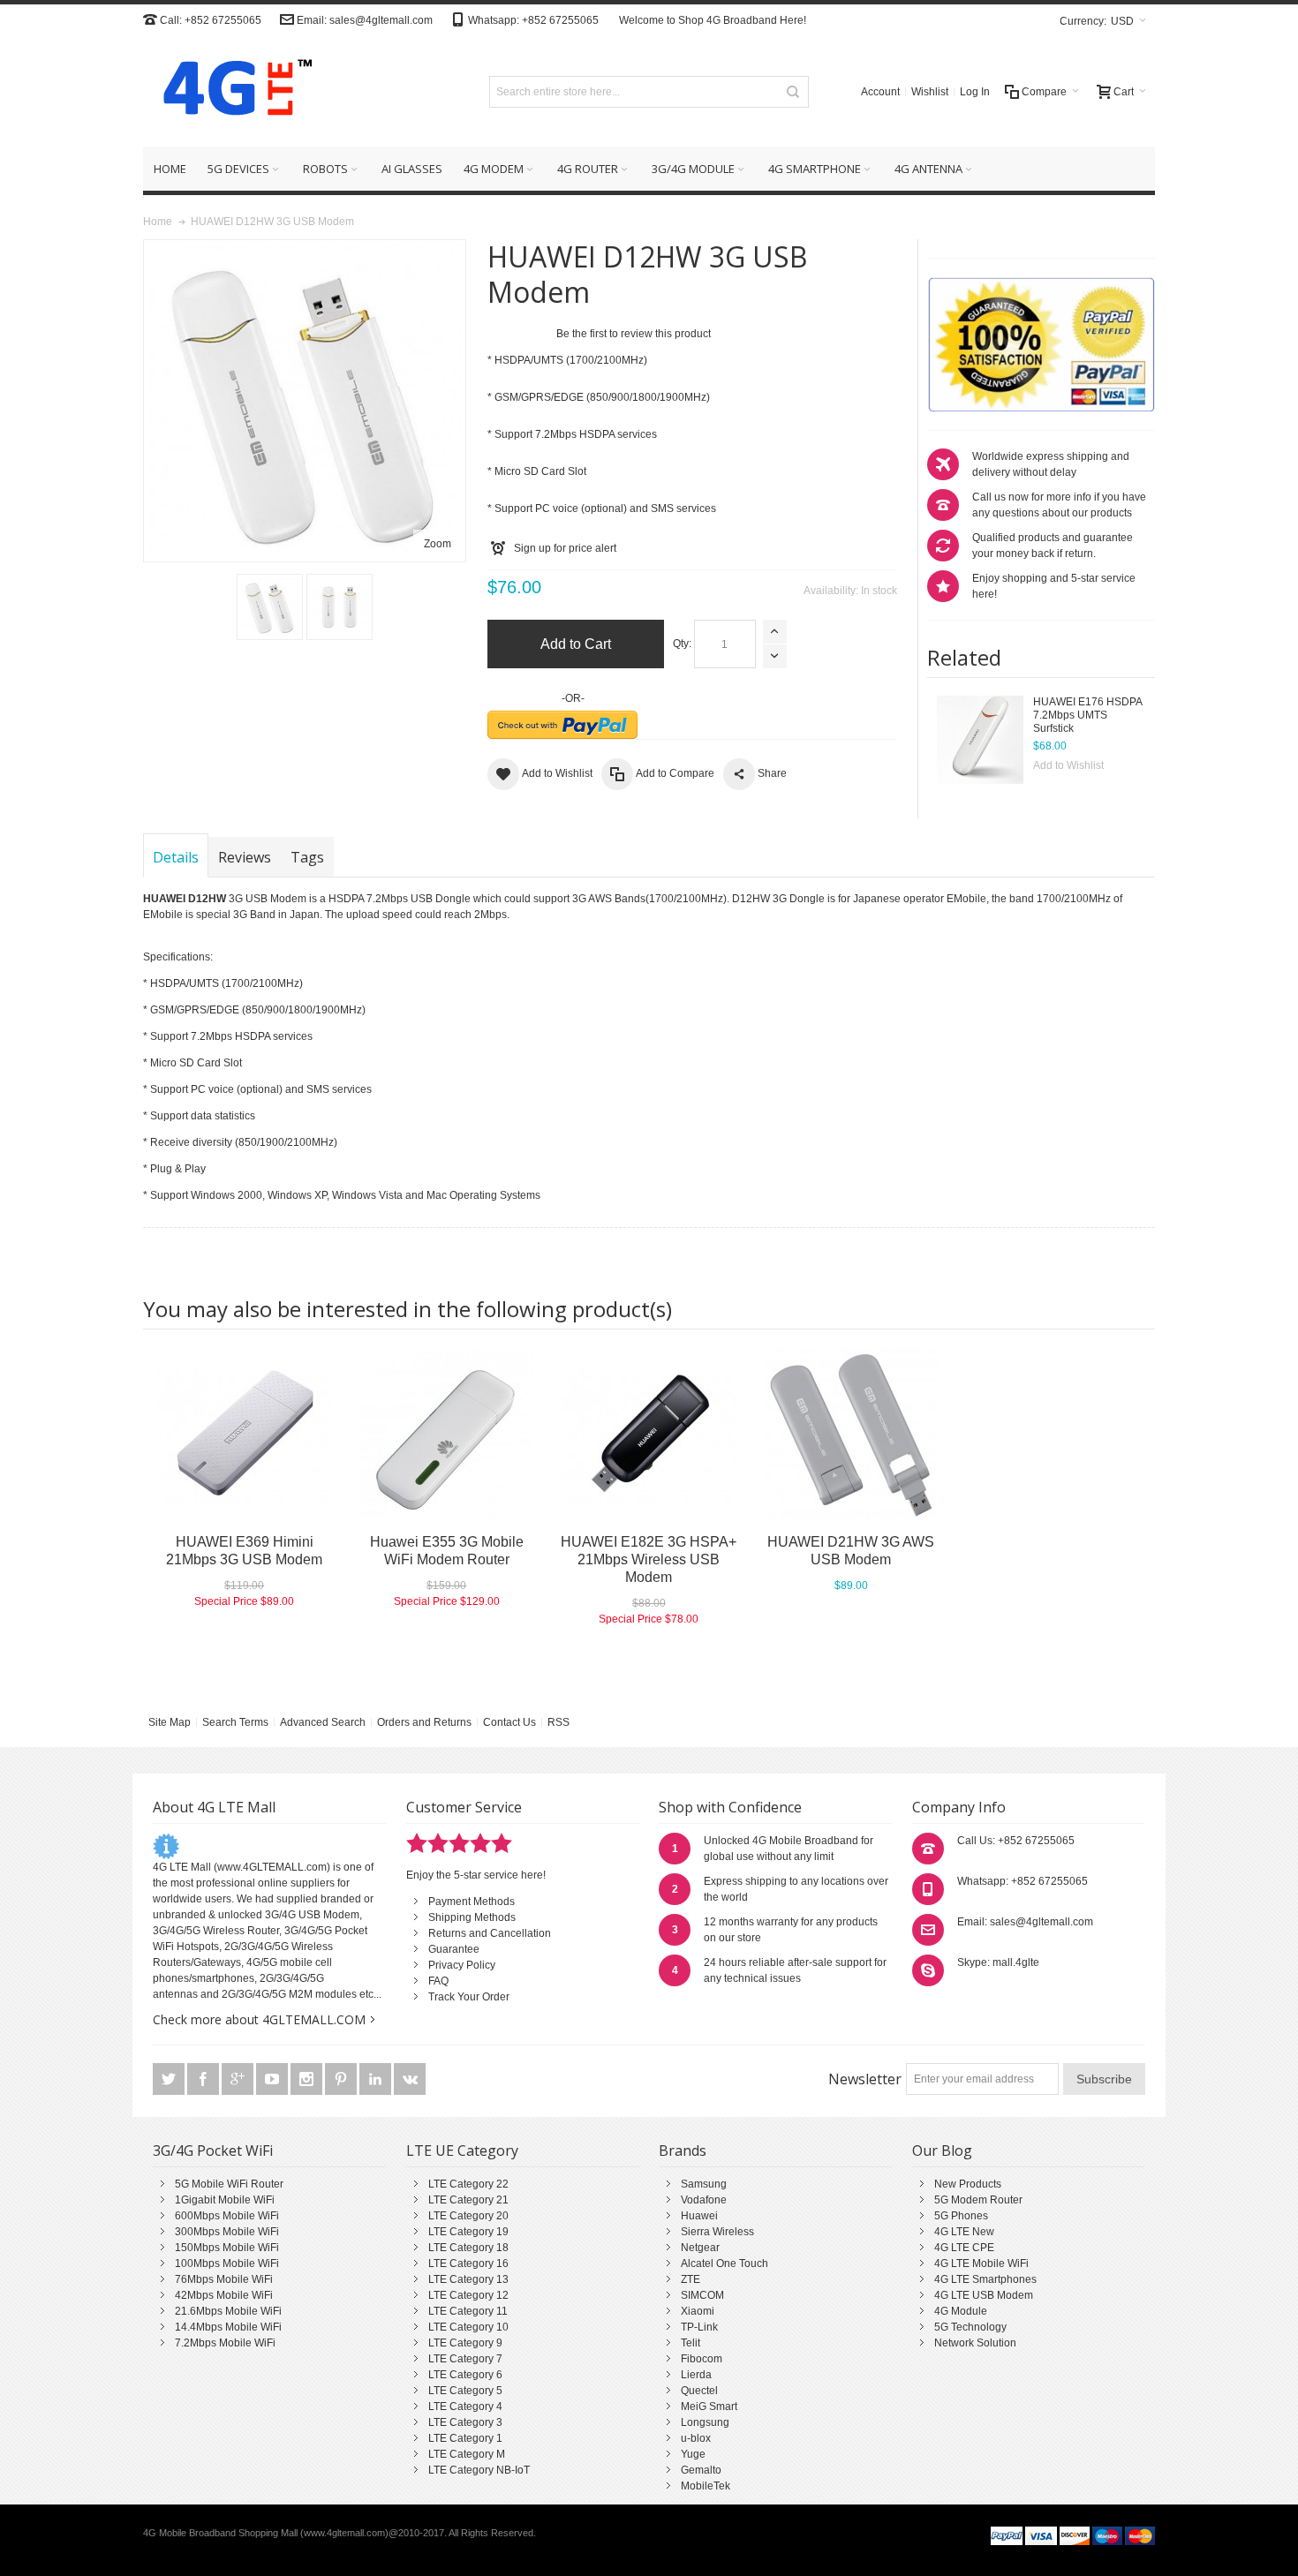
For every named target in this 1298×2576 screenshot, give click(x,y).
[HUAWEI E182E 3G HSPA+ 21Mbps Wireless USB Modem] (649, 1434)
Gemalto (701, 2470)
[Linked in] (377, 2080)
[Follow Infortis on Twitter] (170, 2080)
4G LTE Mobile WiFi (981, 2263)
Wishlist (930, 92)
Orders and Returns (424, 1722)
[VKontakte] (410, 2080)
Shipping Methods (472, 1917)
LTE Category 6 (465, 2375)
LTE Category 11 (468, 2311)
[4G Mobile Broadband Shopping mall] (231, 91)
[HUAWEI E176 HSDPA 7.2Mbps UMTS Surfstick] (980, 740)
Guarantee (454, 1949)
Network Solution (975, 2343)
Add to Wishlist (1068, 765)
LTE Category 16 (468, 2263)
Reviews (245, 857)
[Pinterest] (342, 2080)
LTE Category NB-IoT (479, 2470)
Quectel (699, 2391)
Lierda (696, 2375)
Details (176, 857)
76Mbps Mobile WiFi (224, 2279)
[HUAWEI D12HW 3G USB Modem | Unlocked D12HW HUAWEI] (270, 607)
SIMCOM (702, 2295)
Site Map (170, 1722)
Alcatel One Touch (724, 2263)
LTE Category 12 (468, 2295)
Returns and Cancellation (490, 1933)
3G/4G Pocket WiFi (213, 2150)
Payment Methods (472, 1902)
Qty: (682, 644)
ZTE (691, 2279)
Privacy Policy (462, 1965)
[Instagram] (308, 2080)
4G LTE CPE (964, 2248)
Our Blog (942, 2150)
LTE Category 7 (465, 2359)
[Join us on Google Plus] (239, 2080)
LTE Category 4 (465, 2407)
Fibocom (702, 2359)
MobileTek (706, 2486)
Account (880, 92)
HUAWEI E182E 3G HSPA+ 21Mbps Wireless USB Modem (649, 1559)
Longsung (705, 2422)
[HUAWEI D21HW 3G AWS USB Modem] (851, 1434)
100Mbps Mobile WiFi (227, 2263)
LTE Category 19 (468, 2232)
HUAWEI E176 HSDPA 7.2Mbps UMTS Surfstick (1087, 715)
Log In (975, 92)
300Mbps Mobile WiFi (227, 2232)
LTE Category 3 (465, 2422)
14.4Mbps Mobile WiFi (228, 2327)
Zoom (438, 544)
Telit (691, 2343)
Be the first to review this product (634, 334)
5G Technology (970, 2327)
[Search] (793, 92)
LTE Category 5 (465, 2391)
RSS (558, 1722)
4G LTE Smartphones (985, 2279)
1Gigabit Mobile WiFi (225, 2200)
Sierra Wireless (717, 2232)
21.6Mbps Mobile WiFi (228, 2311)
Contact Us (509, 1722)
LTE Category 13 (468, 2279)
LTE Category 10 (468, 2327)
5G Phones (961, 2216)
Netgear (700, 2248)
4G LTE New (964, 2232)
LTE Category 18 (468, 2248)
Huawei (699, 2216)
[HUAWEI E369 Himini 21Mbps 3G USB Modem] (244, 1434)
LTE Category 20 (468, 2216)
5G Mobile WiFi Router (229, 2184)
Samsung (704, 2184)
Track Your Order (469, 1997)
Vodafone (704, 2200)
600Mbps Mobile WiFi (227, 2216)
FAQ (438, 1981)
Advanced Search (323, 1722)
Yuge (693, 2454)
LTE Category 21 (468, 2200)
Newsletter (865, 2079)
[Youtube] (273, 2080)
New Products (968, 2184)
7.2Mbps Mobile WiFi (225, 2343)
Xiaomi (698, 2311)
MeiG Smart (709, 2407)
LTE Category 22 (468, 2184)
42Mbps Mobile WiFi (224, 2295)
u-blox (696, 2438)
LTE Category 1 (465, 2438)
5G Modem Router (978, 2200)
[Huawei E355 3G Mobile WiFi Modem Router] (446, 1434)
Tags (307, 857)
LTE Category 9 (465, 2343)
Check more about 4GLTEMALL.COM (259, 2019)
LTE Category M (467, 2454)
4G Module (961, 2311)
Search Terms (235, 1722)
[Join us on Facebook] (204, 2080)
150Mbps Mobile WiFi (227, 2248)
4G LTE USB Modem (984, 2295)
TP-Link (699, 2327)
